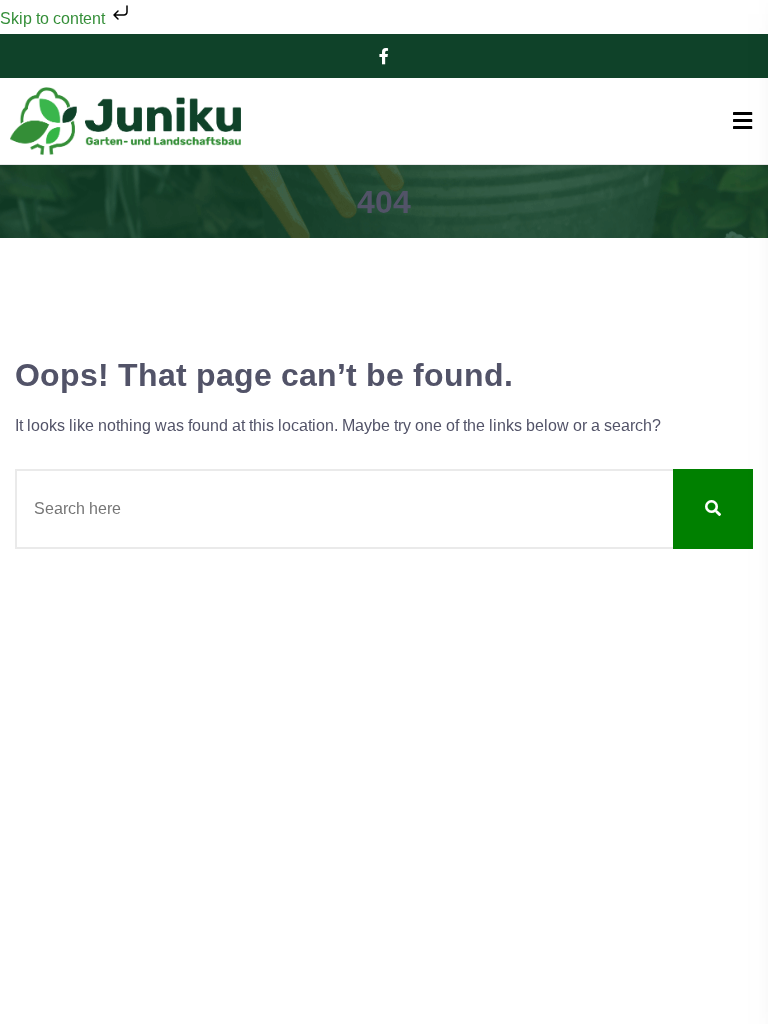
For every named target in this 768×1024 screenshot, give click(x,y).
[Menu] (742, 121)
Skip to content (54, 18)
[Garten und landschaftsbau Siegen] (125, 121)
